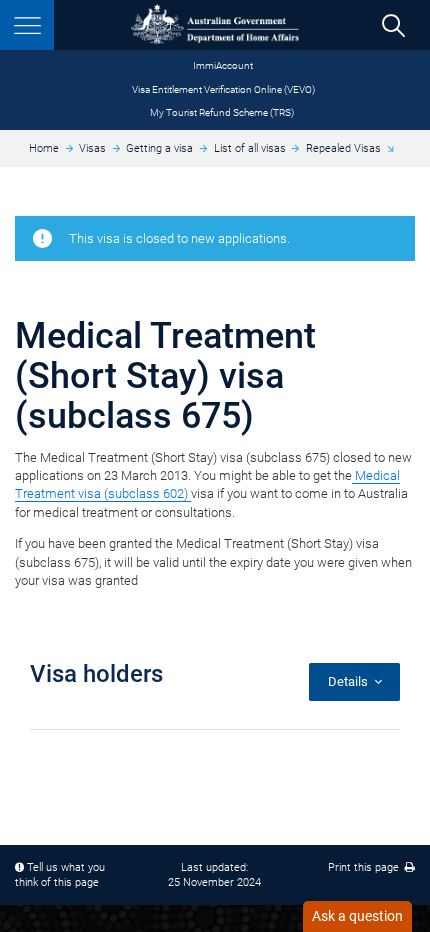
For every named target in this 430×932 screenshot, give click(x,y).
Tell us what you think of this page (60, 875)
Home (44, 148)
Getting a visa (159, 148)
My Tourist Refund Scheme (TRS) (222, 112)
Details (351, 681)
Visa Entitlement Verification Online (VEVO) (223, 89)
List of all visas (250, 148)
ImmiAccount (223, 65)
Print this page (366, 867)
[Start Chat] (357, 916)
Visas (92, 148)
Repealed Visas (343, 148)
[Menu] (27, 25)
